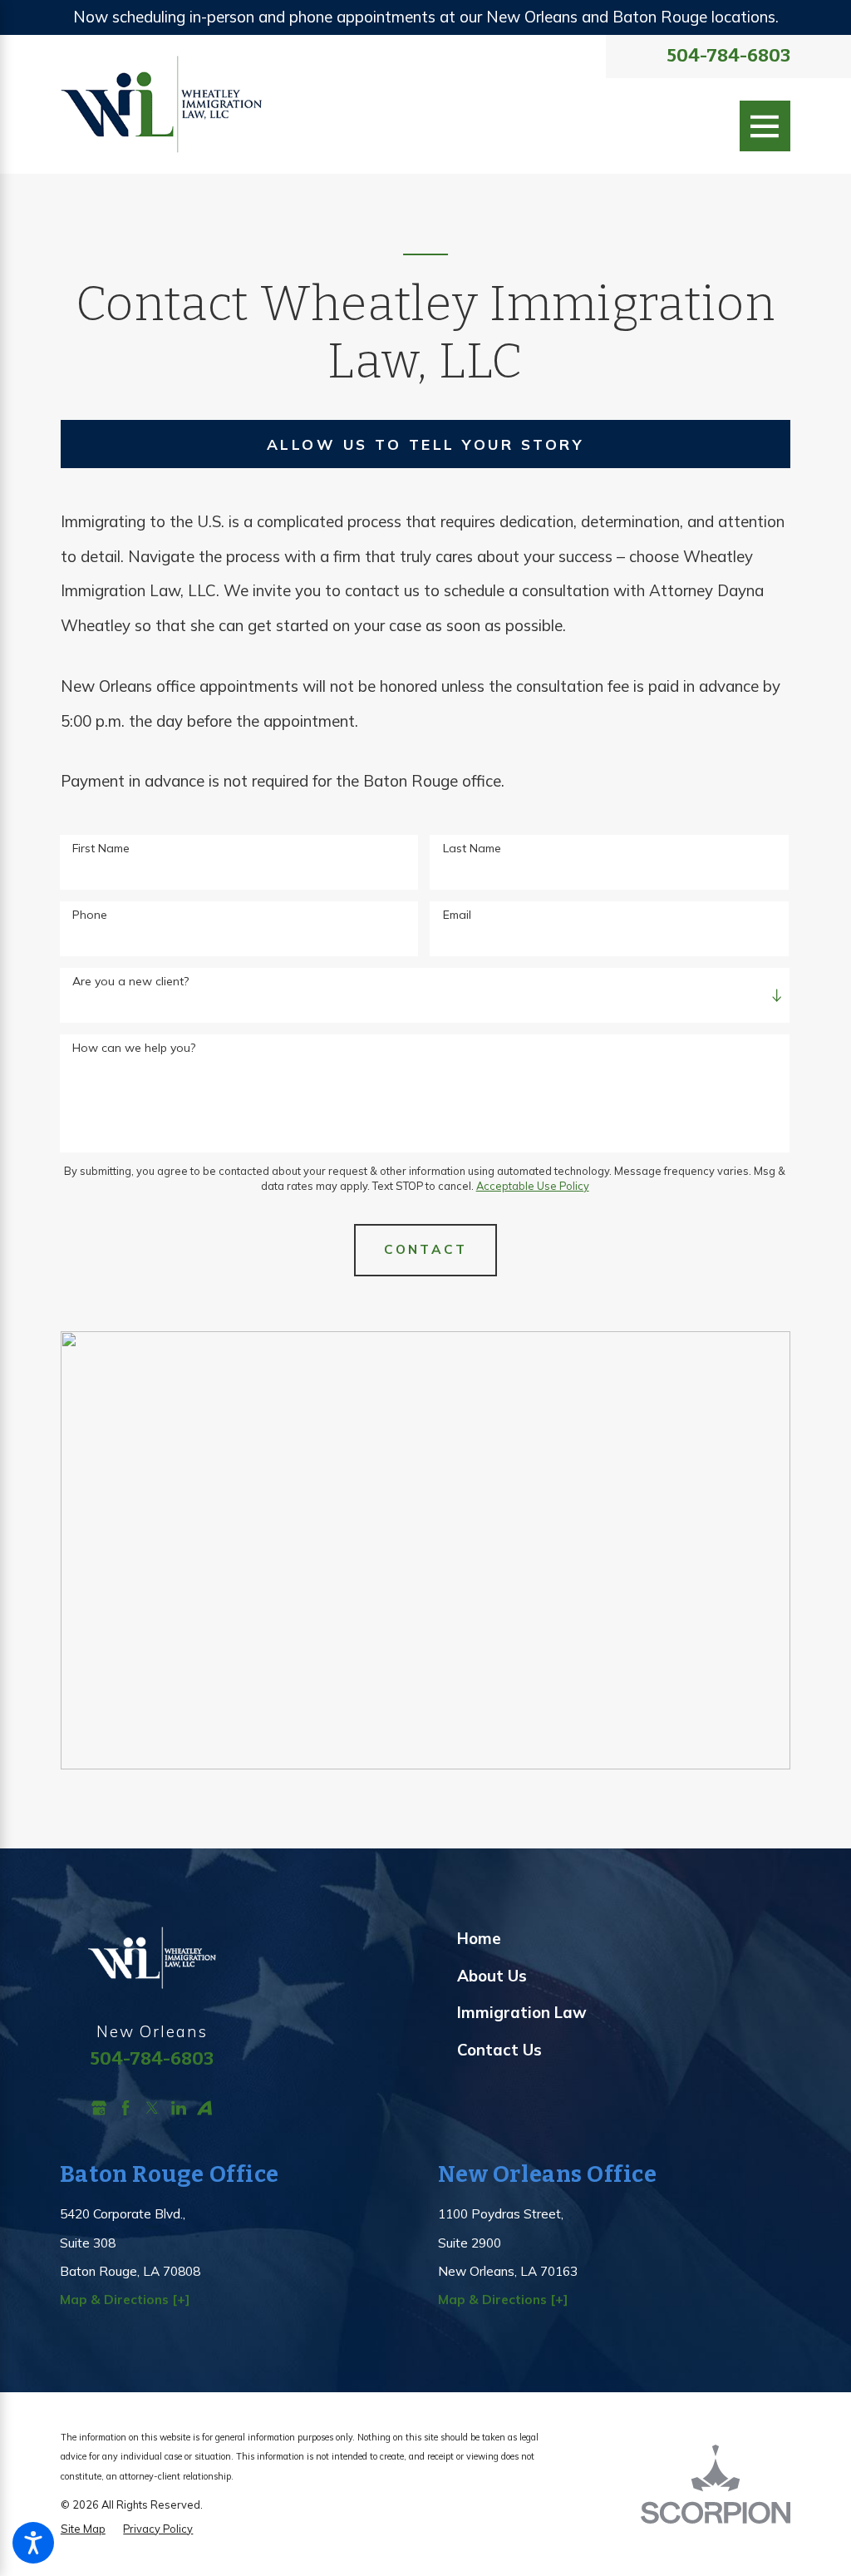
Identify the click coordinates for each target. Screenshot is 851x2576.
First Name (101, 849)
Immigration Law (522, 2012)
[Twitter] (152, 2108)
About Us (492, 1976)
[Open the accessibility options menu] (33, 2543)
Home (479, 1938)
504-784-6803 (728, 57)
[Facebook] (125, 2108)
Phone (90, 915)
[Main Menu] (765, 126)
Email (457, 915)
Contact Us (499, 2050)
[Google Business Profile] (99, 2108)
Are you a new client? (130, 982)
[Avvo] (204, 2108)
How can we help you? (134, 1048)
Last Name (472, 849)
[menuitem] (624, 1939)
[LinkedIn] (179, 2108)
